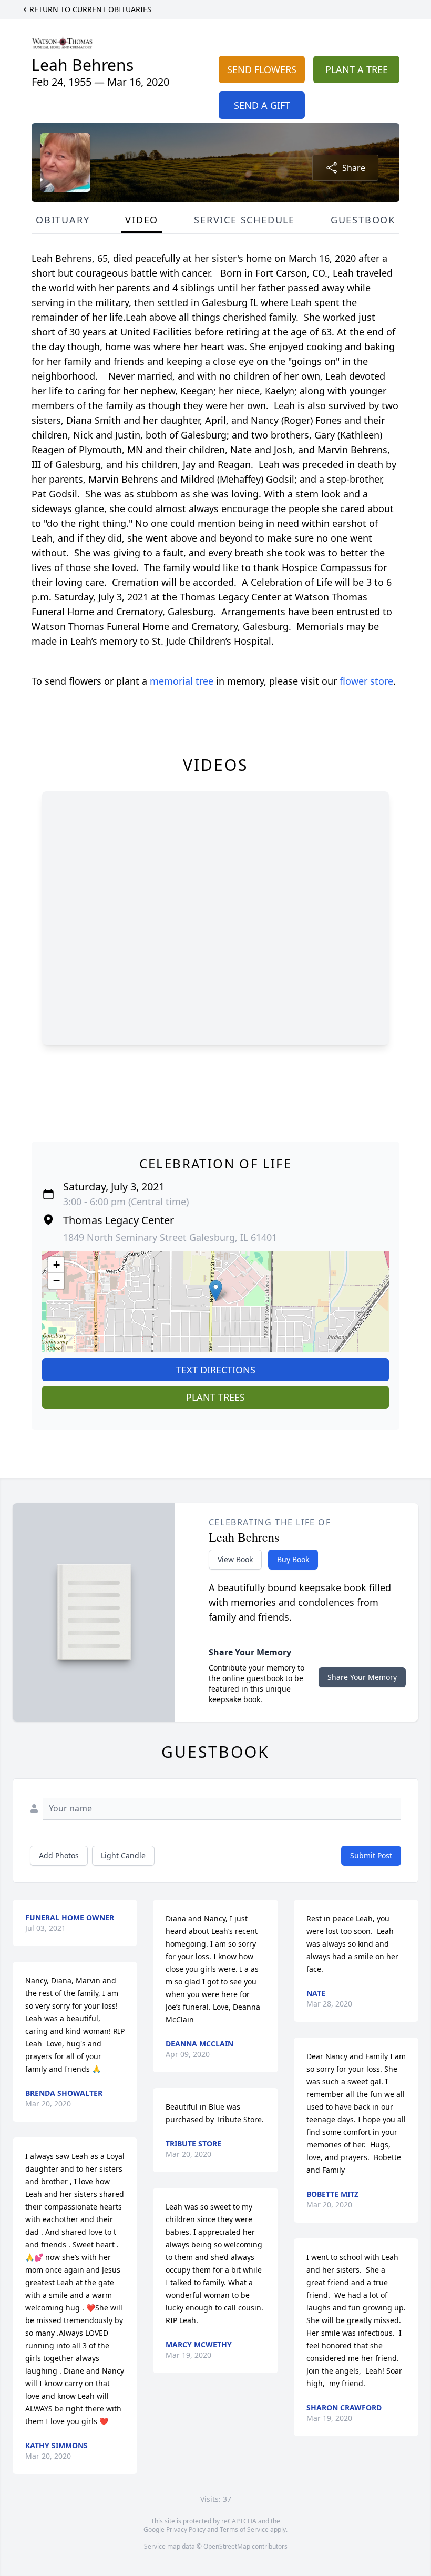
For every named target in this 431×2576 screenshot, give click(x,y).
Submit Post (371, 1855)
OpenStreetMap (227, 2546)
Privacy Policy (186, 2529)
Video (142, 220)
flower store (366, 681)
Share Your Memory (362, 1677)
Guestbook (363, 220)
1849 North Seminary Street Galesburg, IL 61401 (170, 1237)
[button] (216, 1291)
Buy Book (293, 1559)
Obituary (63, 220)
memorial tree (182, 681)
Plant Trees (215, 1397)
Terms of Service (244, 2529)
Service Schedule (244, 220)
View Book (235, 1559)
